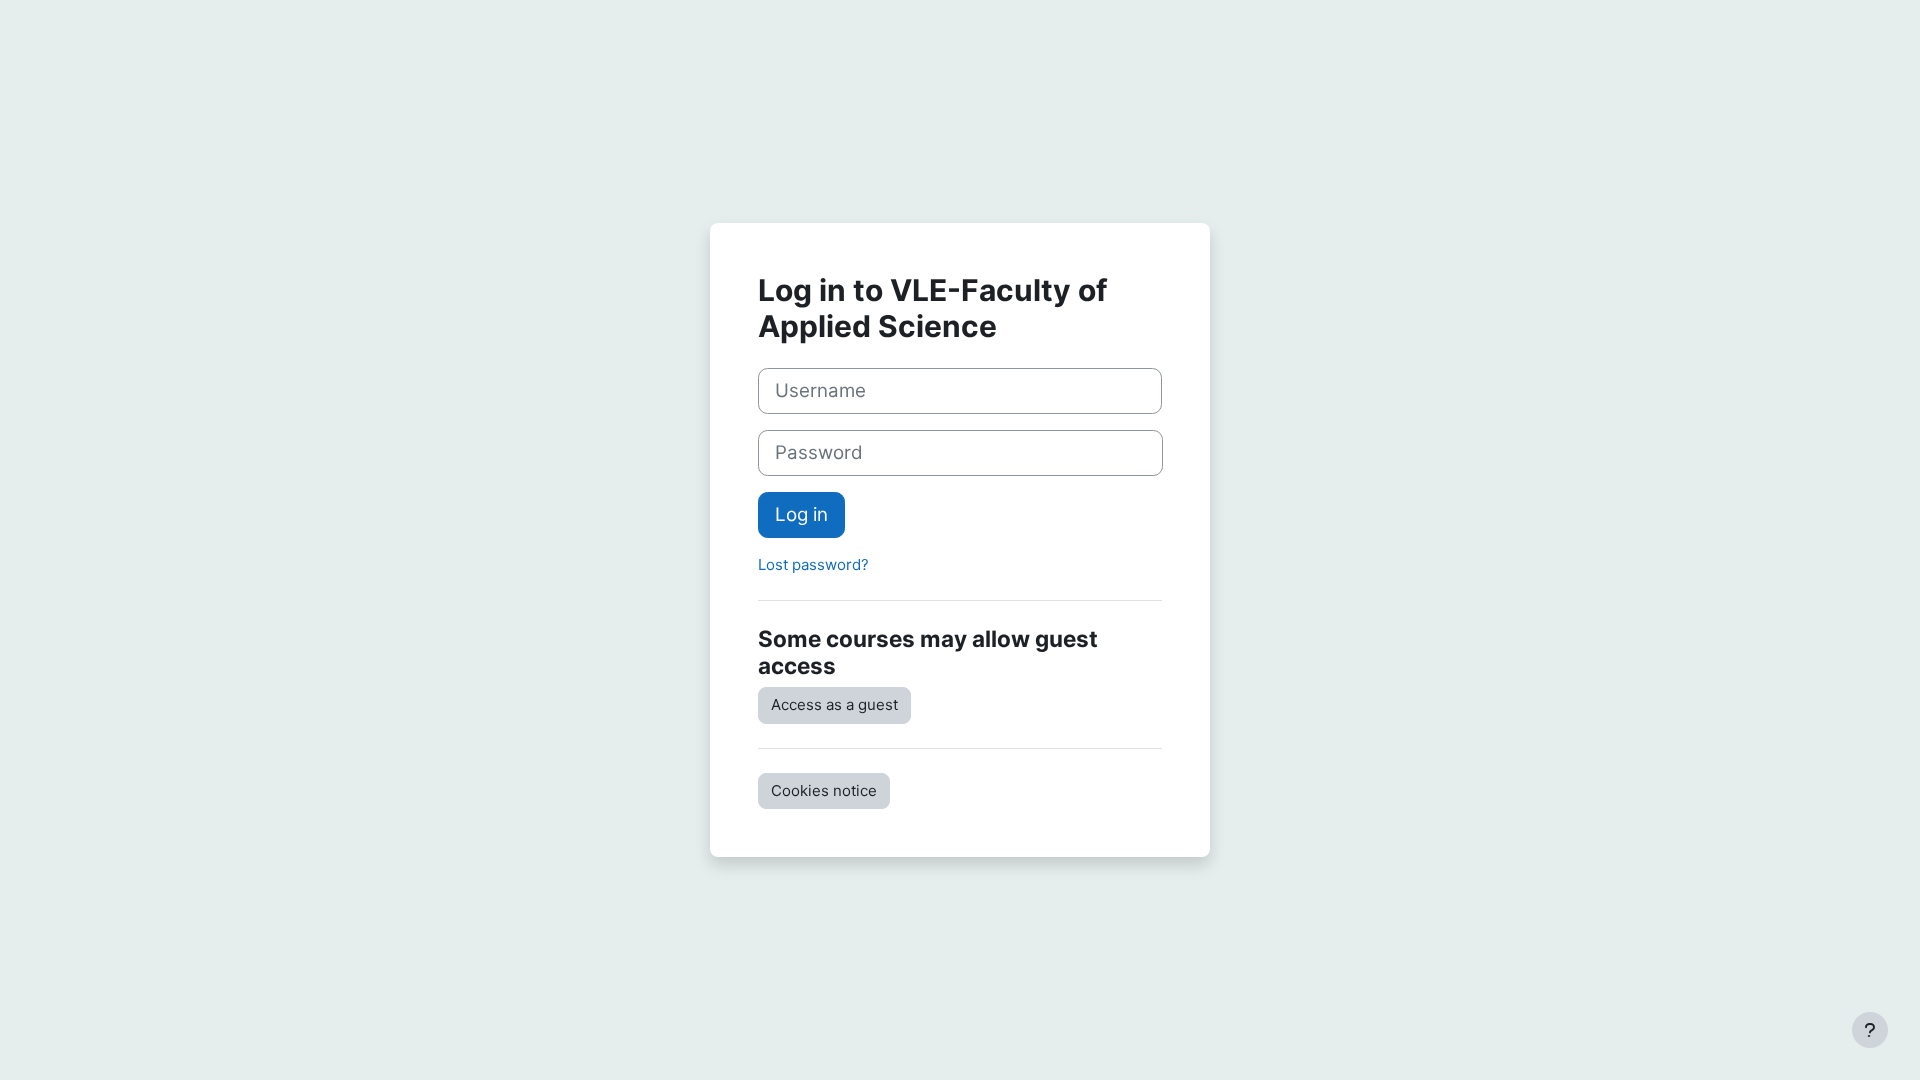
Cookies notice (824, 790)
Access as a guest (834, 704)
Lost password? (813, 564)
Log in (801, 514)
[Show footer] (1870, 1030)
